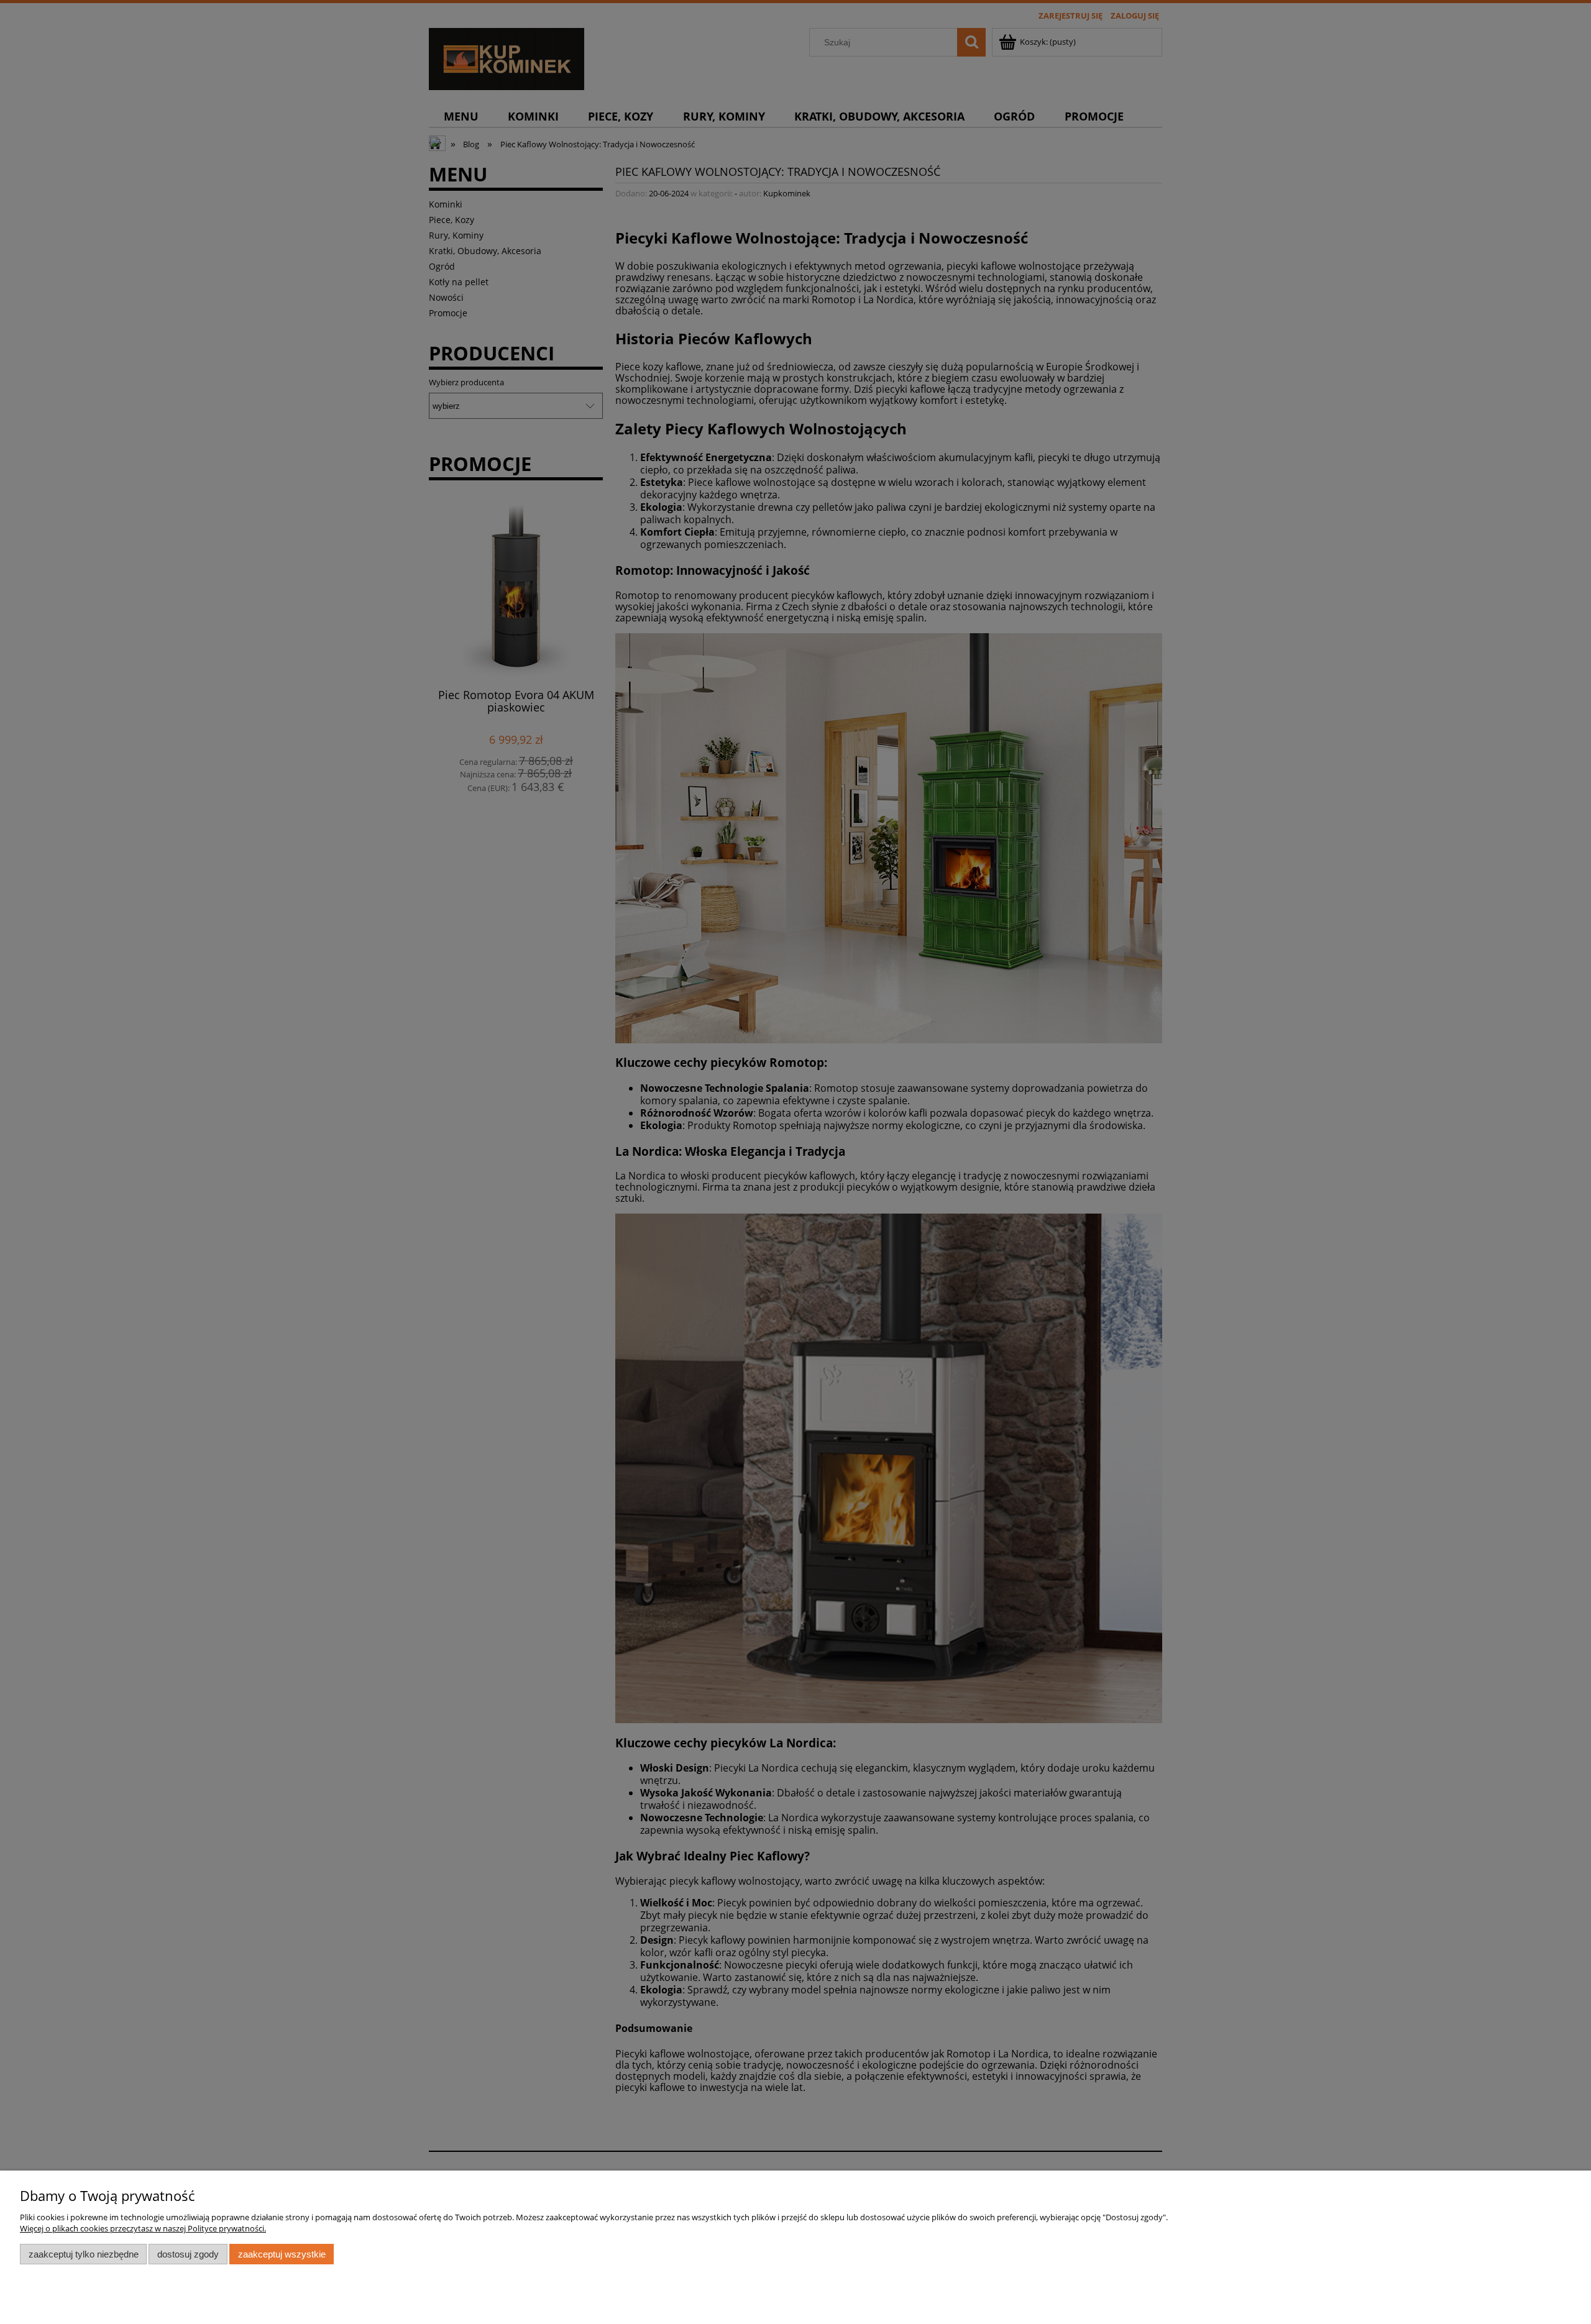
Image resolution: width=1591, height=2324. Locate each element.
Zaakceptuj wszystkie (282, 2254)
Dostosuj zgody (188, 2254)
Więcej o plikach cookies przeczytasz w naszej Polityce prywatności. (143, 2228)
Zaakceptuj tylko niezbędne (84, 2254)
